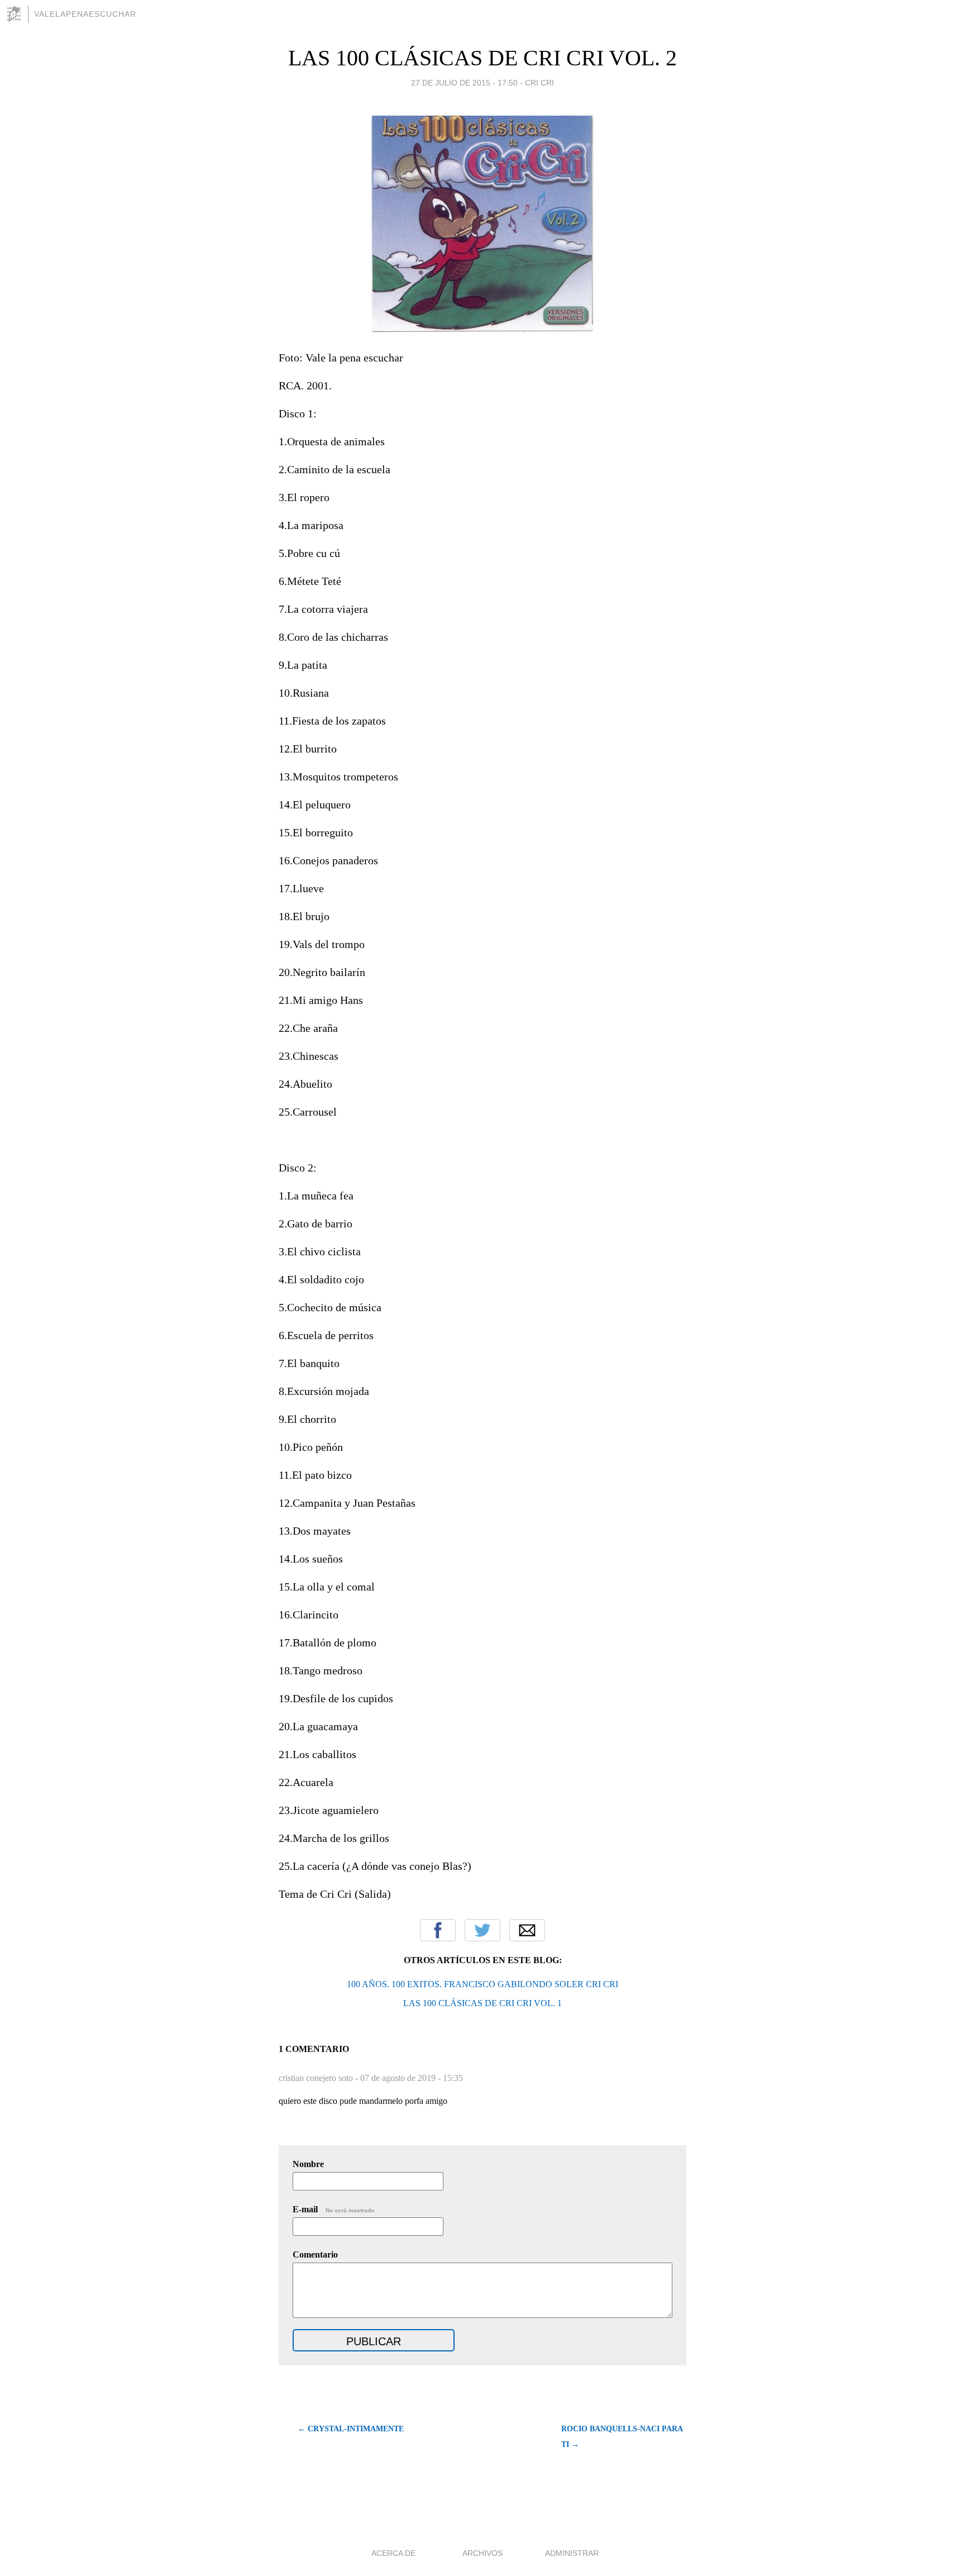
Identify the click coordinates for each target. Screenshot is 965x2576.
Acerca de (393, 2553)
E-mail (334, 2209)
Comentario (315, 2254)
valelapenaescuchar (85, 14)
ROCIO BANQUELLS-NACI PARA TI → (622, 2437)
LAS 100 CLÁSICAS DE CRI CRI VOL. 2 (482, 58)
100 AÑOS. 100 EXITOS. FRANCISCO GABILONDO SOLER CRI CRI (482, 1984)
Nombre (308, 2164)
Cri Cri (539, 83)
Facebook (438, 1930)
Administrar (572, 2553)
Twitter (482, 1930)
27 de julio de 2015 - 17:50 (464, 83)
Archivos (482, 2553)
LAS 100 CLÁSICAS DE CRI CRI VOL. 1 (482, 2003)
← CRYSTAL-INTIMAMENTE (351, 2429)
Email (527, 1930)
